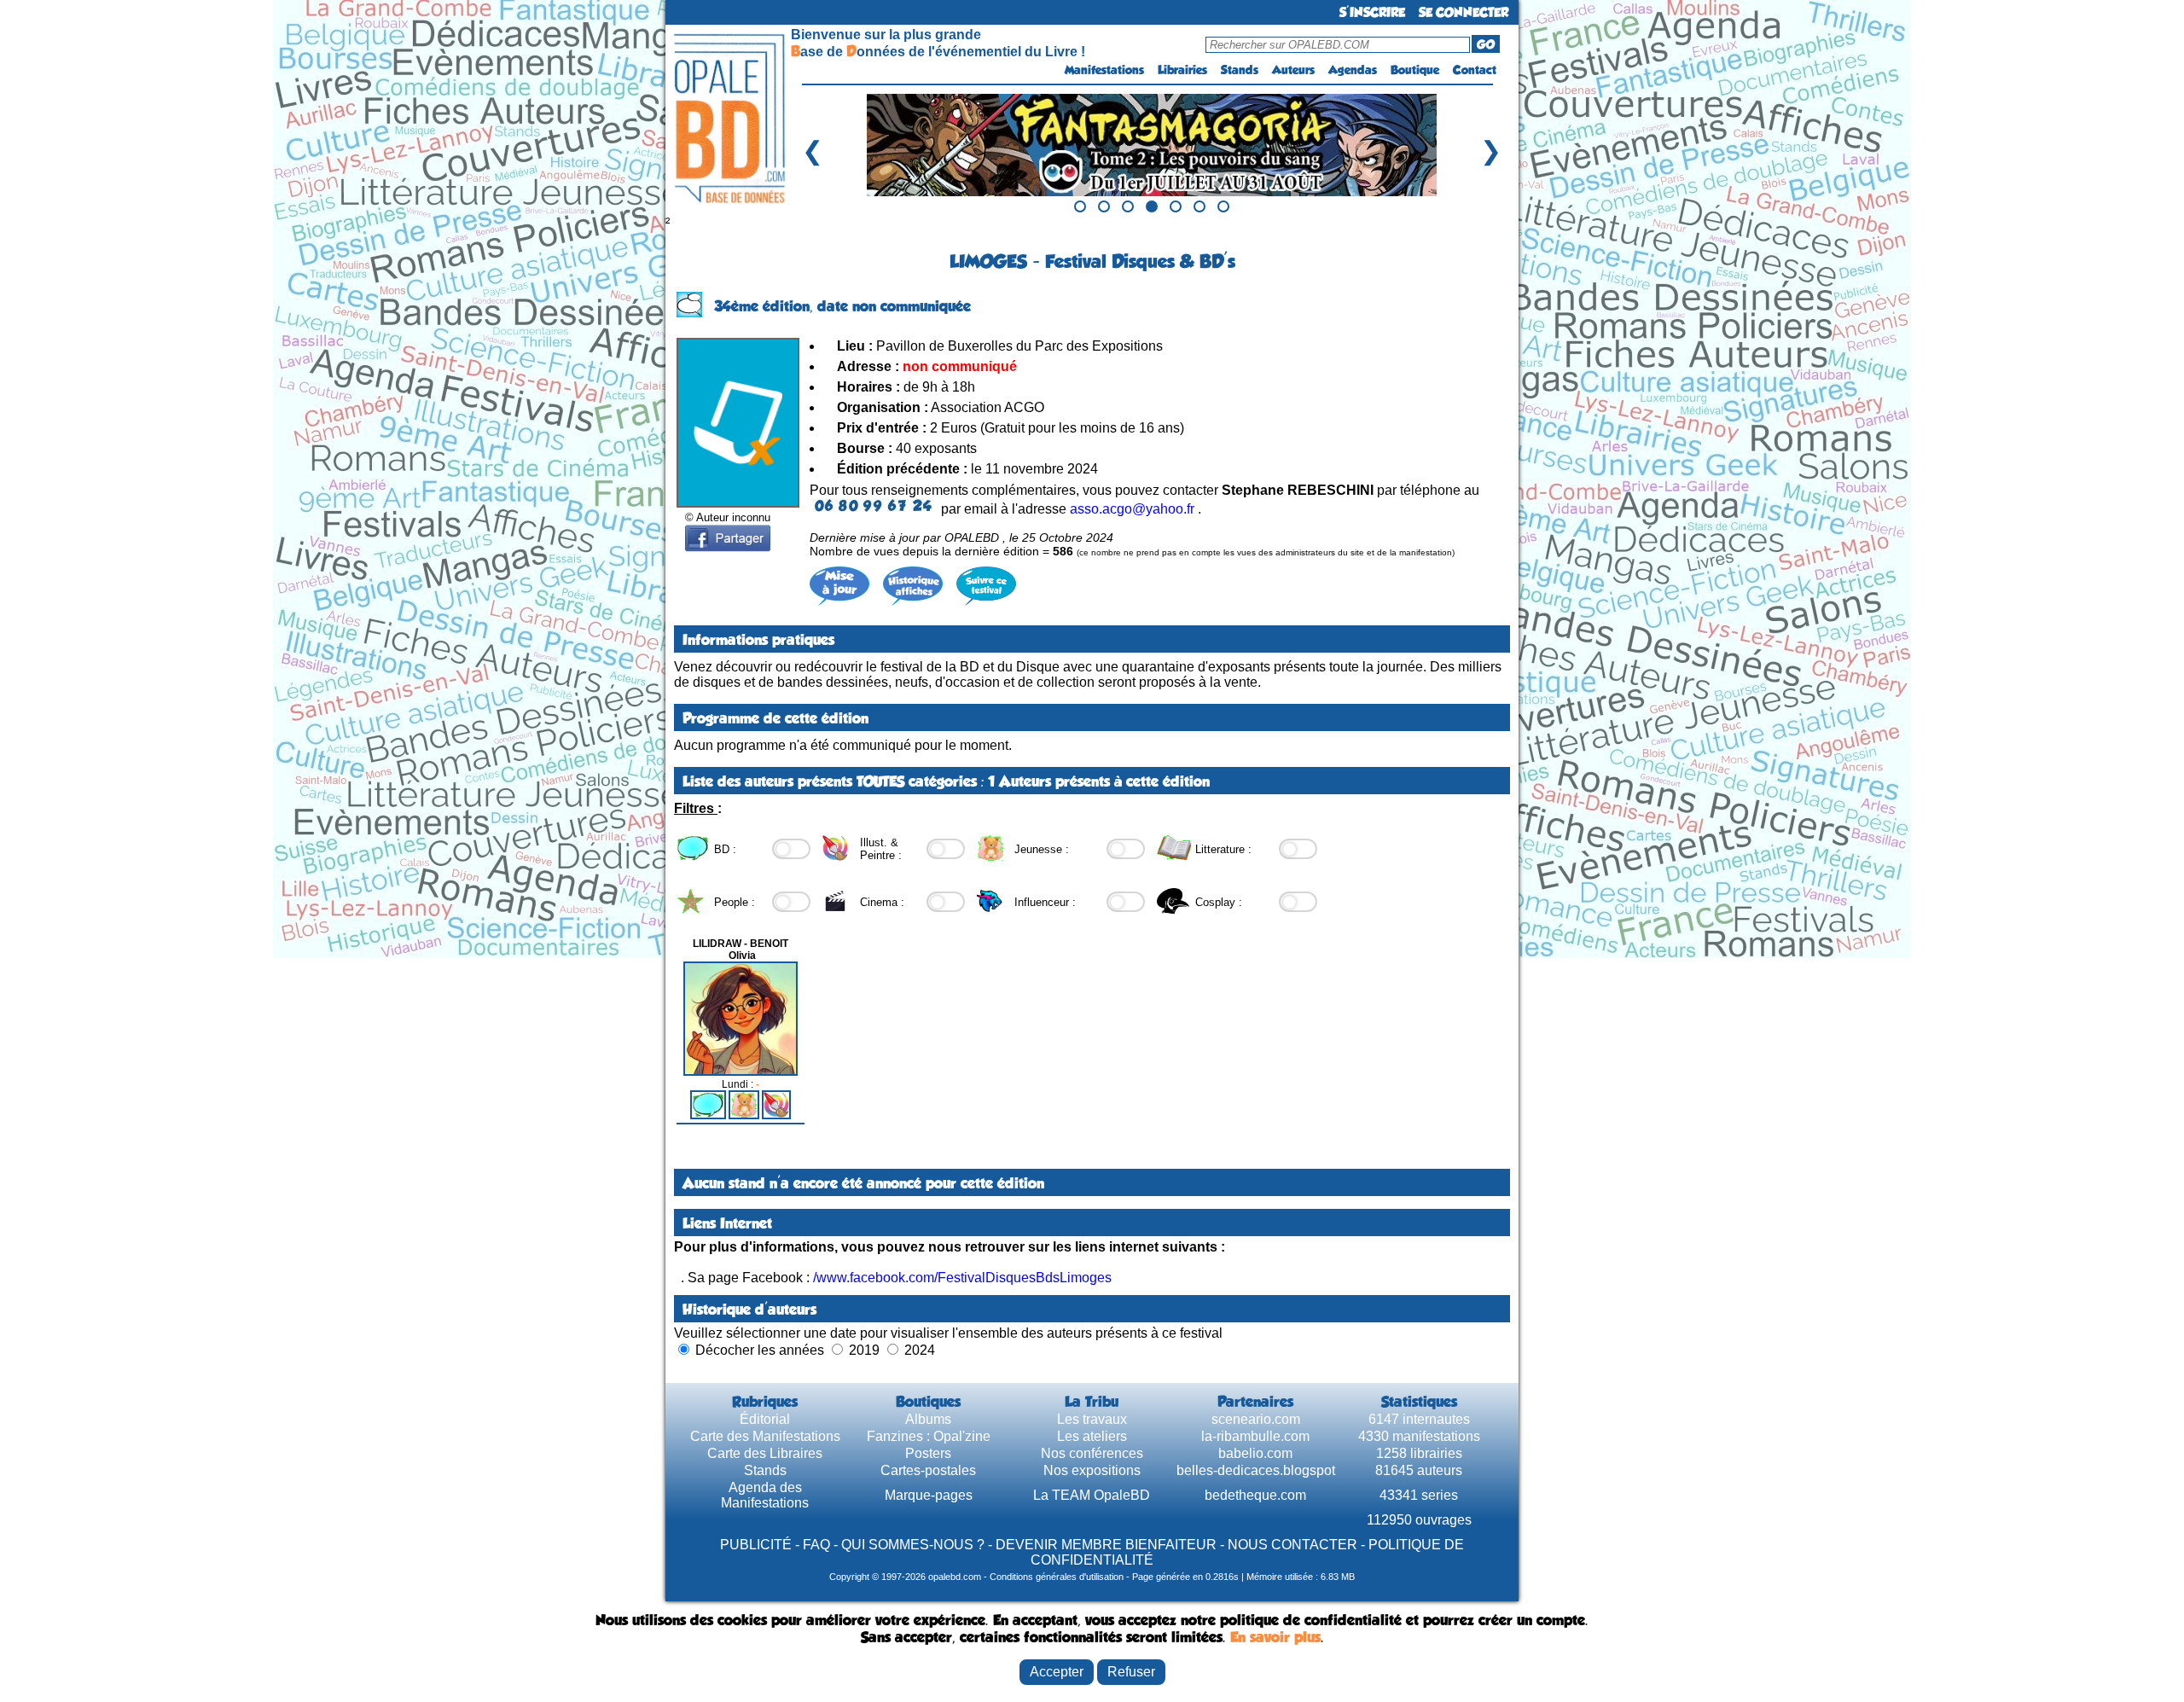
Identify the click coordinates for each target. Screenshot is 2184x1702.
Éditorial (765, 1419)
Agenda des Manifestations (765, 1495)
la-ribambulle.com (1255, 1436)
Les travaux (1092, 1419)
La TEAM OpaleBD (1092, 1495)
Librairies (1182, 70)
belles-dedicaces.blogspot (1256, 1470)
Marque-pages (929, 1495)
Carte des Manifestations (765, 1436)
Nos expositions (1092, 1470)
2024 (920, 1350)
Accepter (1057, 1672)
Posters (928, 1453)
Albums (928, 1419)
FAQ (816, 1545)
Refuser (1131, 1672)
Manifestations (1104, 70)
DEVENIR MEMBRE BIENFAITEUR (1106, 1545)
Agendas (1353, 70)
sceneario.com (1256, 1419)
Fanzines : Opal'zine (929, 1436)
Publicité (756, 1545)
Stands (1240, 70)
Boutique (1415, 70)
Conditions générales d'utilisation (1057, 1577)
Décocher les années (760, 1350)
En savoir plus (1275, 1637)
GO (1486, 44)
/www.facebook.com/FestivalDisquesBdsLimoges (962, 1278)
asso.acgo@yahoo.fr (1132, 509)
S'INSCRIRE (1372, 12)
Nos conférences (1092, 1453)
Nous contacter (1292, 1545)
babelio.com (1255, 1453)
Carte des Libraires (765, 1453)
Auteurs (1293, 70)
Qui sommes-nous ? (913, 1545)
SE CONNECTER (1464, 12)
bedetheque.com (1255, 1495)
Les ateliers (1092, 1436)
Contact (1475, 70)
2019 (864, 1350)
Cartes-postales (928, 1470)
